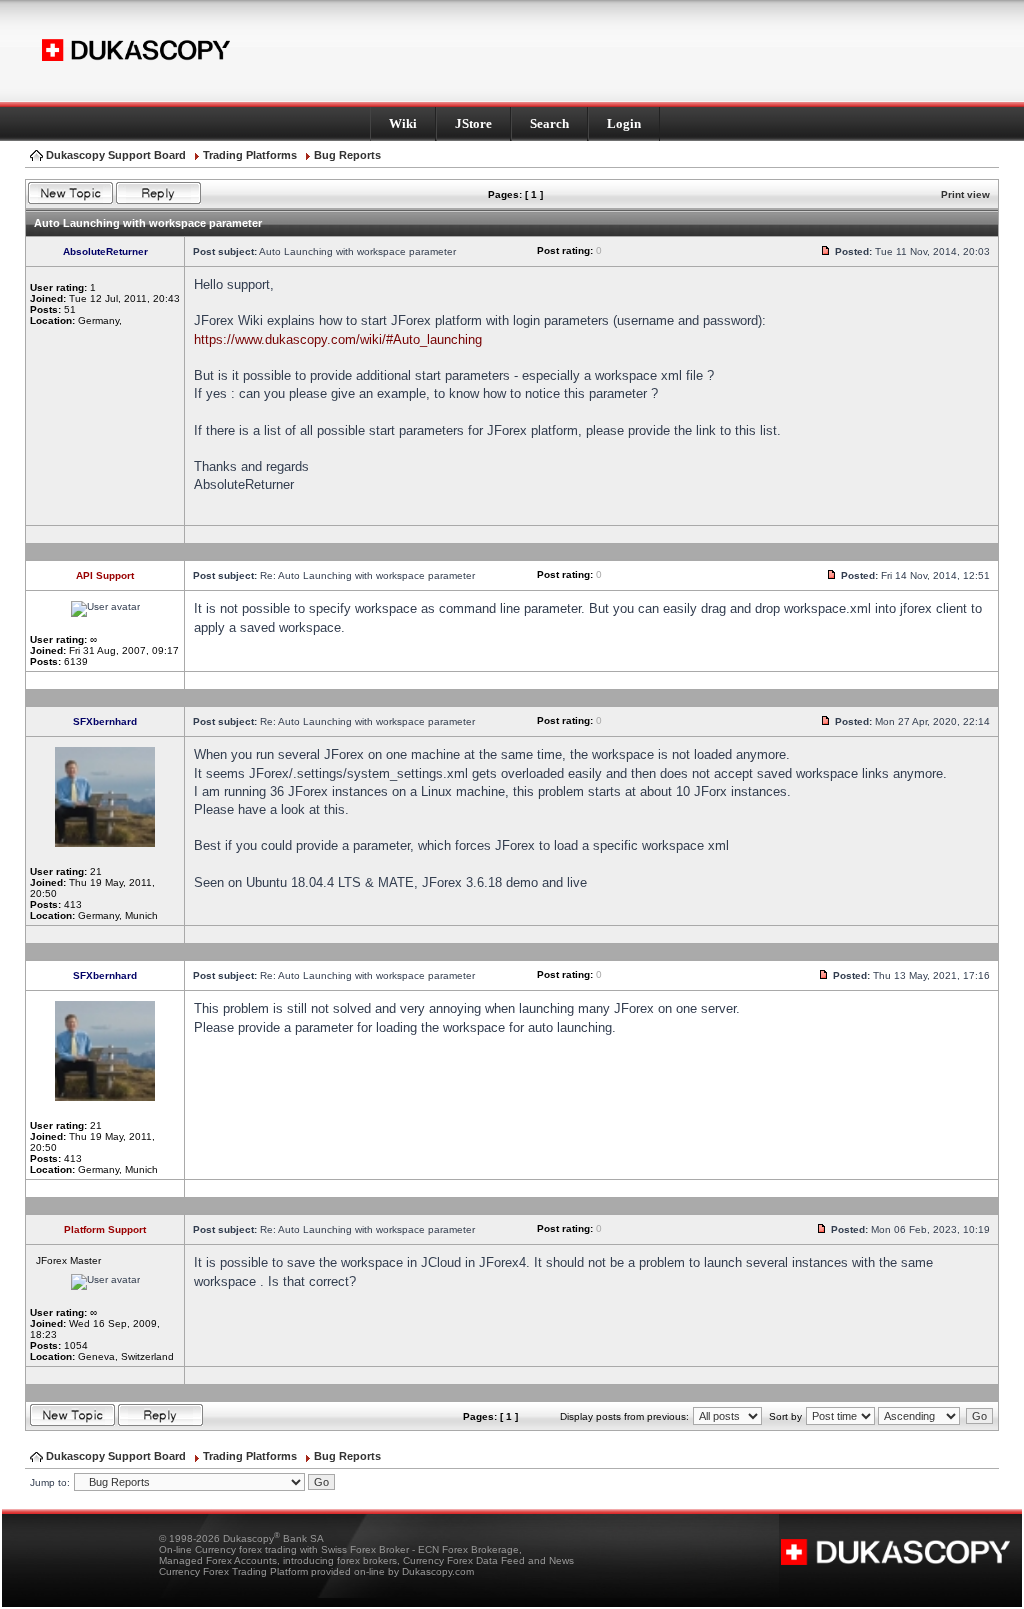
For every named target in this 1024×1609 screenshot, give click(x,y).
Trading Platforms (250, 155)
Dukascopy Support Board (116, 155)
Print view (965, 194)
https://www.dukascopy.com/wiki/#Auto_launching (338, 339)
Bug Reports (347, 155)
